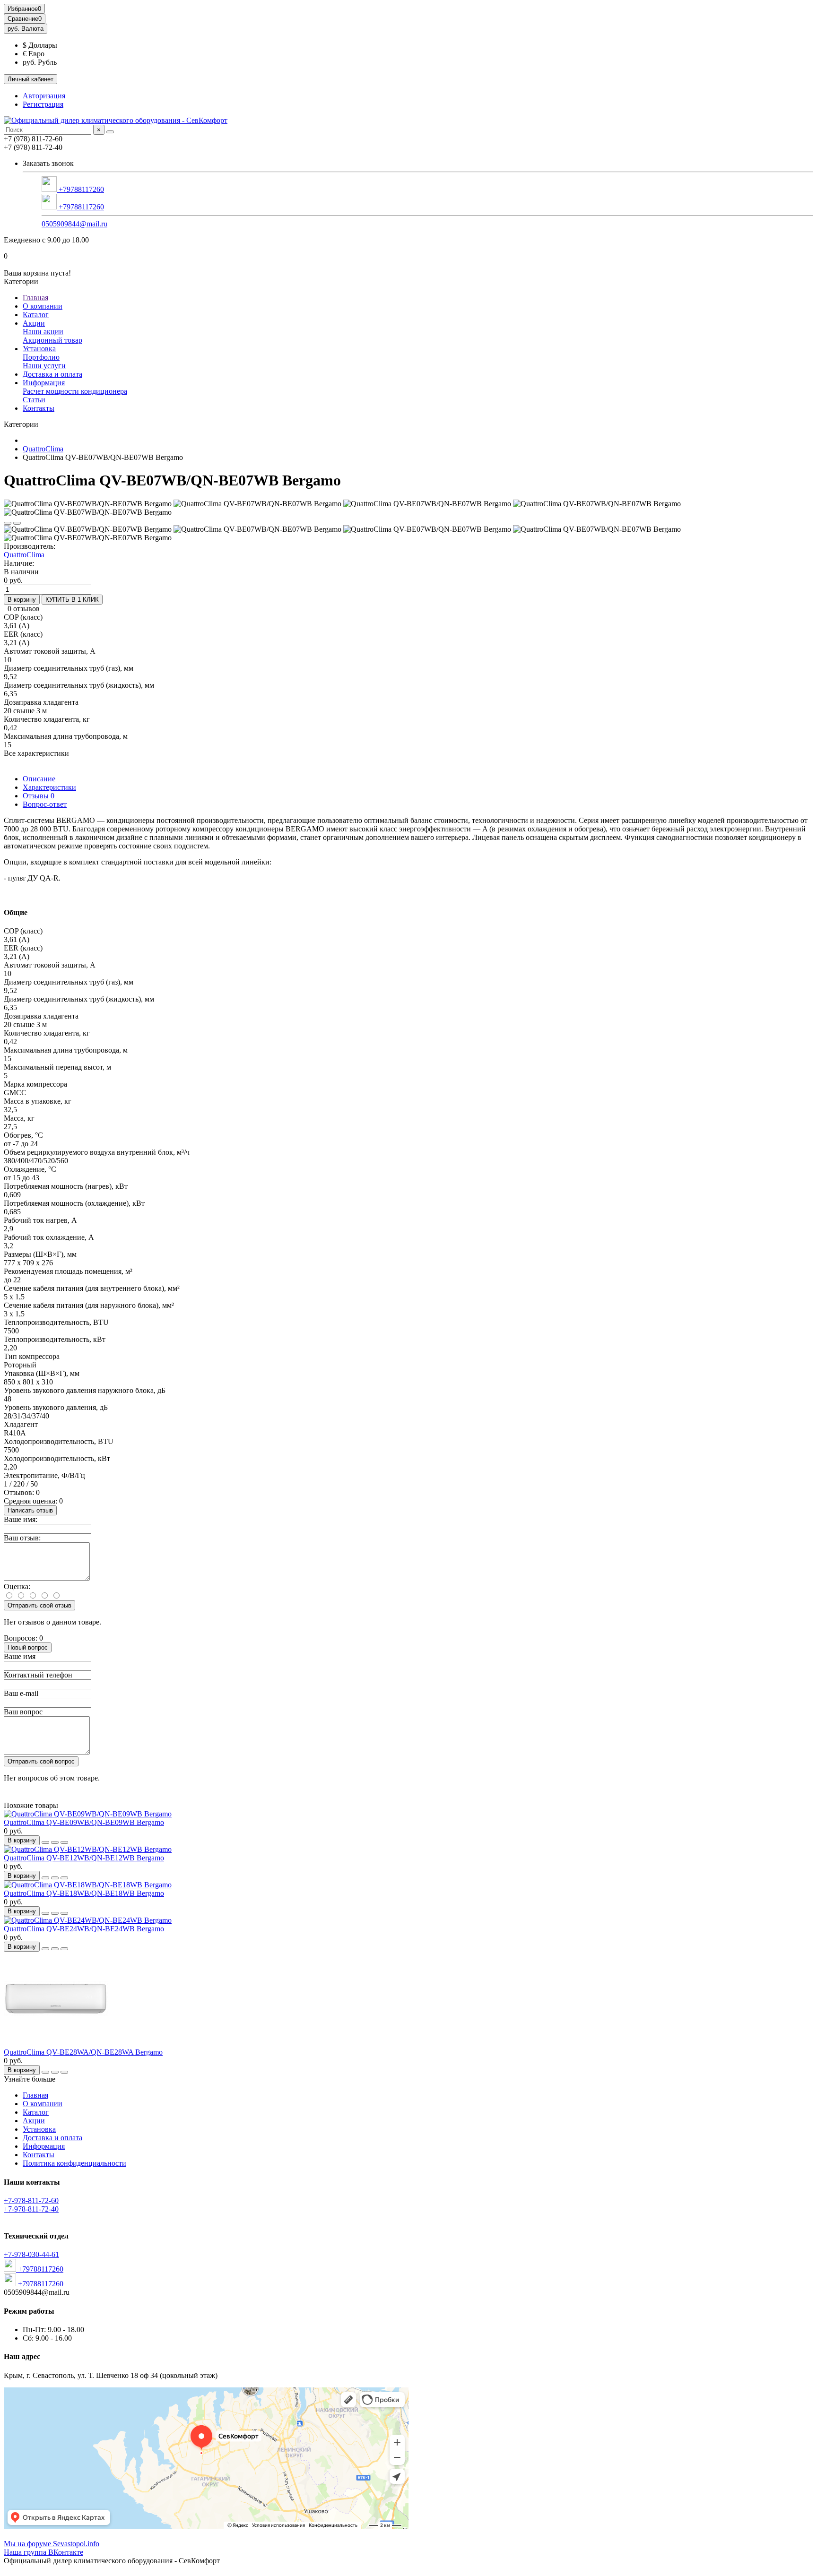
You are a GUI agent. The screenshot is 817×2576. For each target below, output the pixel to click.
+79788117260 (80, 189)
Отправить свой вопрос (41, 1761)
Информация (44, 383)
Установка (39, 349)
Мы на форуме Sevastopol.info (52, 2544)
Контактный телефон (38, 1675)
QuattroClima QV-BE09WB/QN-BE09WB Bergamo (84, 1822)
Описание (39, 779)
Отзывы (39, 796)
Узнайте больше (30, 2079)
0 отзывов (24, 609)
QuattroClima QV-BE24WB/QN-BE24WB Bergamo (84, 1929)
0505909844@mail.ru (74, 224)
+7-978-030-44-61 (31, 2254)
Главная (35, 298)
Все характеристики (36, 753)
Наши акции (43, 332)
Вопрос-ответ (45, 804)
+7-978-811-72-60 (31, 2200)
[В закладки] (8, 523)
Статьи (34, 400)
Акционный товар (52, 340)
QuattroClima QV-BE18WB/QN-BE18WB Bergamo (84, 1893)
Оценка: (17, 1586)
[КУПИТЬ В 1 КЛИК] (45, 1842)
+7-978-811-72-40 (31, 2209)
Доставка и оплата (52, 374)
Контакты (39, 408)
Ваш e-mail (21, 1693)
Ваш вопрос (23, 1712)
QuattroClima (43, 449)
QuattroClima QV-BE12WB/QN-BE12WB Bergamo (84, 1858)
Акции (34, 323)
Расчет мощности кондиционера (75, 391)
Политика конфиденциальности (74, 2163)
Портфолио (41, 357)
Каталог (36, 315)
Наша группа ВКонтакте (43, 2552)
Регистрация (43, 104)
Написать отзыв (30, 1510)
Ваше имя (20, 1656)
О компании (43, 306)
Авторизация (44, 96)
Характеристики (49, 787)
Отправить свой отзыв (39, 1605)
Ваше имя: (21, 1519)
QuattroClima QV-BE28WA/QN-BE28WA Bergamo (83, 2052)
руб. (26, 29)
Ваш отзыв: (22, 1538)
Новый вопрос (28, 1647)
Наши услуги (44, 366)
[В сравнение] (17, 523)
